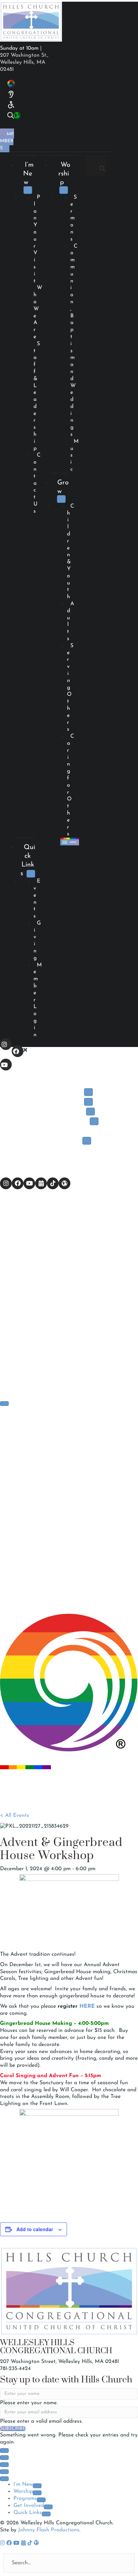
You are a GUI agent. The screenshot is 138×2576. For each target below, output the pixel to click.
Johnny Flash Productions (49, 2530)
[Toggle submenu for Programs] (90, 1112)
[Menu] (4, 1404)
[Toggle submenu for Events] (87, 1141)
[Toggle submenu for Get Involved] (94, 1121)
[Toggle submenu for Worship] (64, 190)
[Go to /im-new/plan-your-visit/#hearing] (8, 94)
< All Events (15, 1816)
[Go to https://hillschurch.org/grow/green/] (12, 116)
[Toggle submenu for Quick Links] (31, 874)
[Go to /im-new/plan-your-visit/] (8, 105)
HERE (88, 2006)
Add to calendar (35, 2229)
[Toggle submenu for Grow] (61, 499)
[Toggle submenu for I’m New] (28, 190)
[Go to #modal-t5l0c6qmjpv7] (5, 116)
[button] (6, 1044)
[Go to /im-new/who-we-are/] (9, 84)
